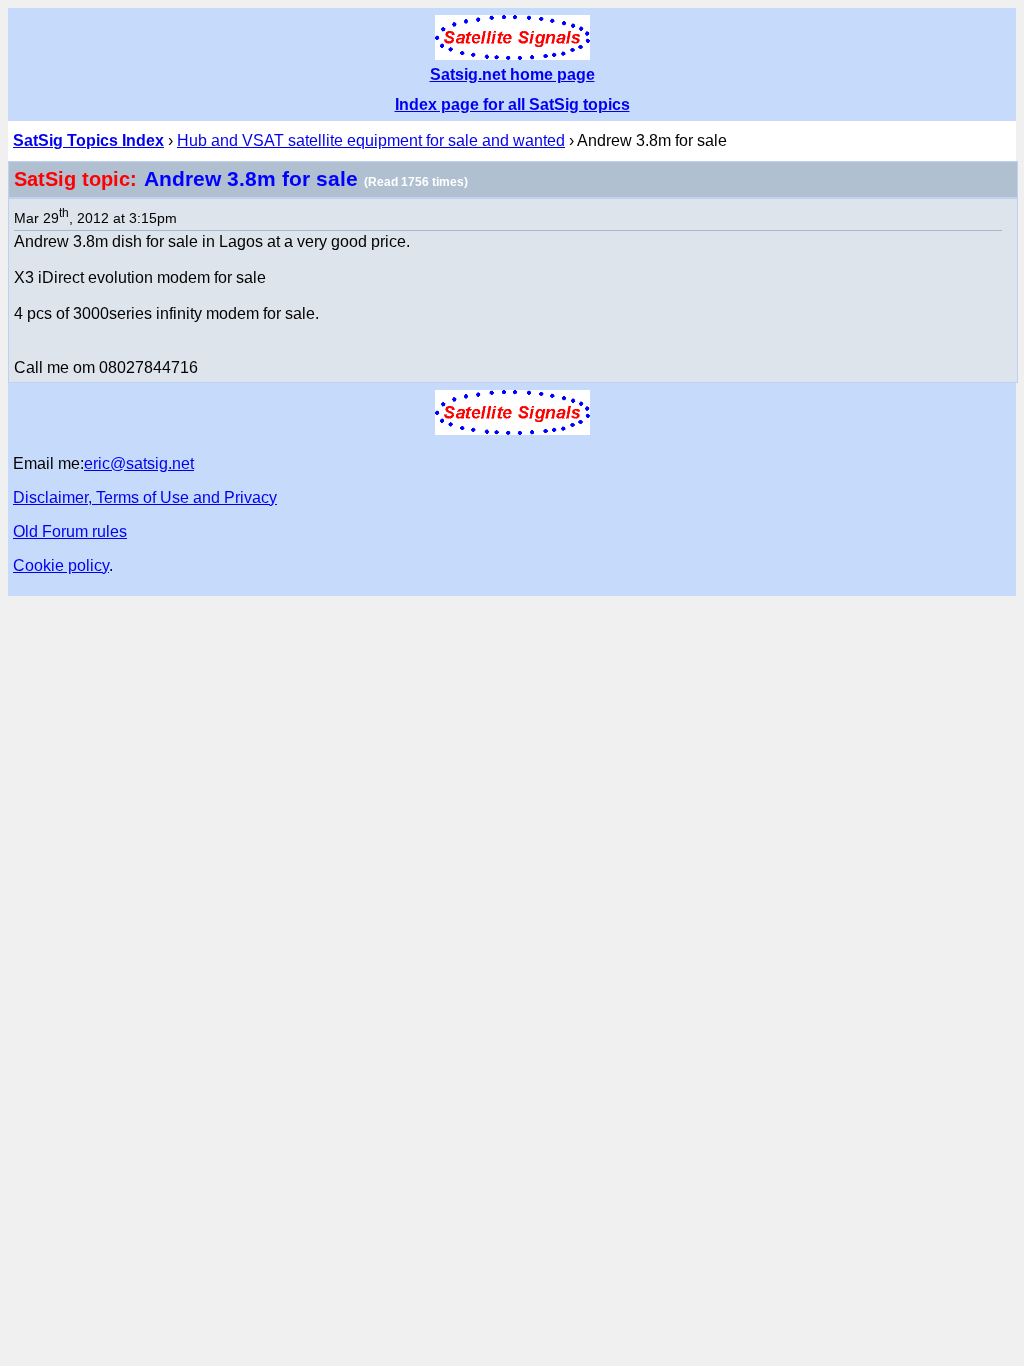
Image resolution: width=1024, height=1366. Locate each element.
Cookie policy (61, 565)
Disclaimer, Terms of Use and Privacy (145, 497)
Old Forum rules (70, 531)
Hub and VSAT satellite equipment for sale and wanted (371, 140)
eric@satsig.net (139, 463)
